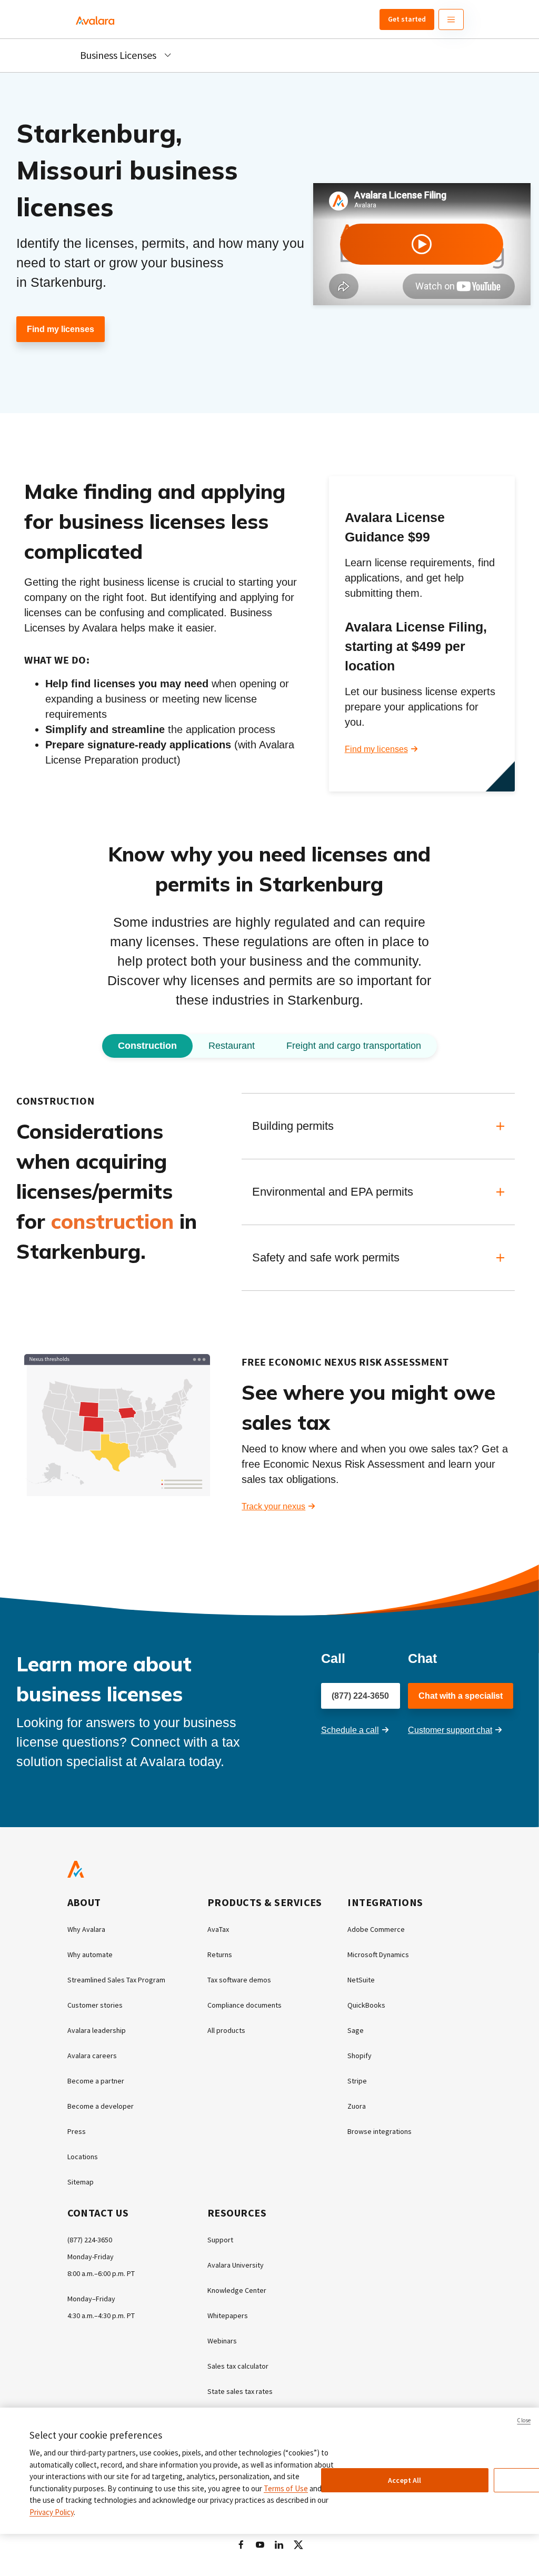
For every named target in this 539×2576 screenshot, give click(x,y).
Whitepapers (228, 2316)
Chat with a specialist (461, 1696)
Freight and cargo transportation (354, 1046)
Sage (356, 2030)
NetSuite (361, 1980)
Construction (147, 1046)
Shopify (360, 2056)
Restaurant (232, 1046)
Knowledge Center (237, 2290)
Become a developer (101, 2106)
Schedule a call (350, 1730)
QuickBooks (366, 2005)
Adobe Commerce (376, 1929)
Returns (220, 1954)
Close (524, 2420)
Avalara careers (92, 2056)
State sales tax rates (240, 2391)
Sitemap (81, 2182)
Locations (83, 2157)
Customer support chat (450, 1730)
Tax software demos (239, 1980)
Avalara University (236, 2265)
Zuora (357, 2106)
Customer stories (95, 2005)
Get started (407, 19)
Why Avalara (86, 1929)
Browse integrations (380, 2131)
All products (226, 2030)
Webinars (222, 2341)
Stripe (357, 2081)
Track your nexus (273, 1506)
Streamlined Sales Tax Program (116, 1980)
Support (220, 2240)
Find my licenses (61, 329)
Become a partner (96, 2081)
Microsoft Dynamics (378, 1954)
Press (77, 2131)
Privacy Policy (52, 2512)
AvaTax (218, 1929)
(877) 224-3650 (360, 1696)
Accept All (405, 2480)
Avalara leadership (97, 2030)
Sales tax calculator (238, 2366)
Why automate (90, 1954)
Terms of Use (286, 2488)
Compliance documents (244, 2005)
